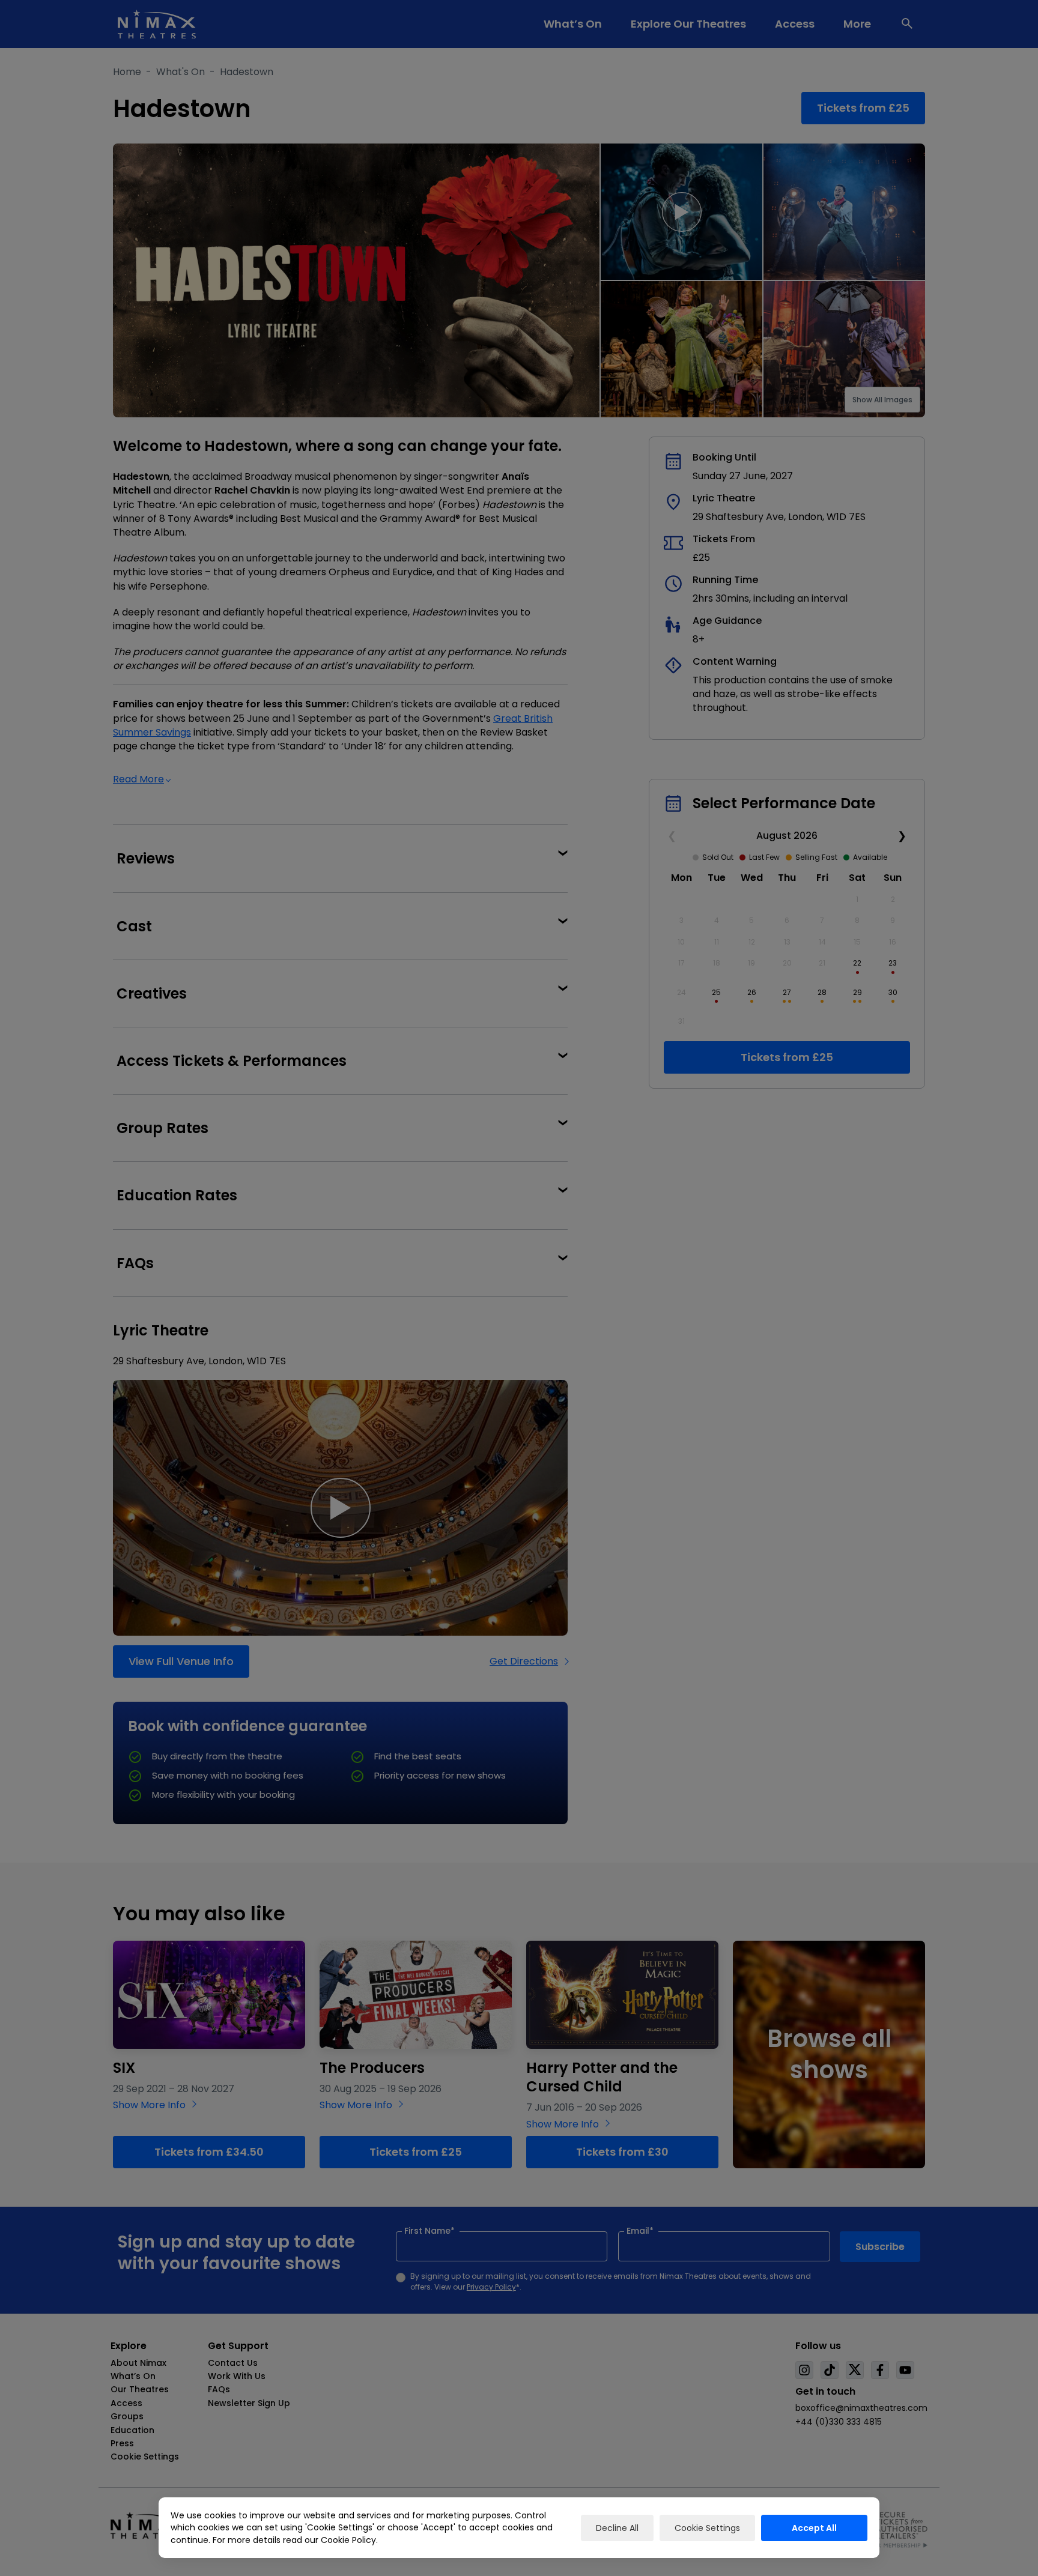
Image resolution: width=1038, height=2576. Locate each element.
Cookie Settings (707, 2528)
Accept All (814, 2528)
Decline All (617, 2528)
